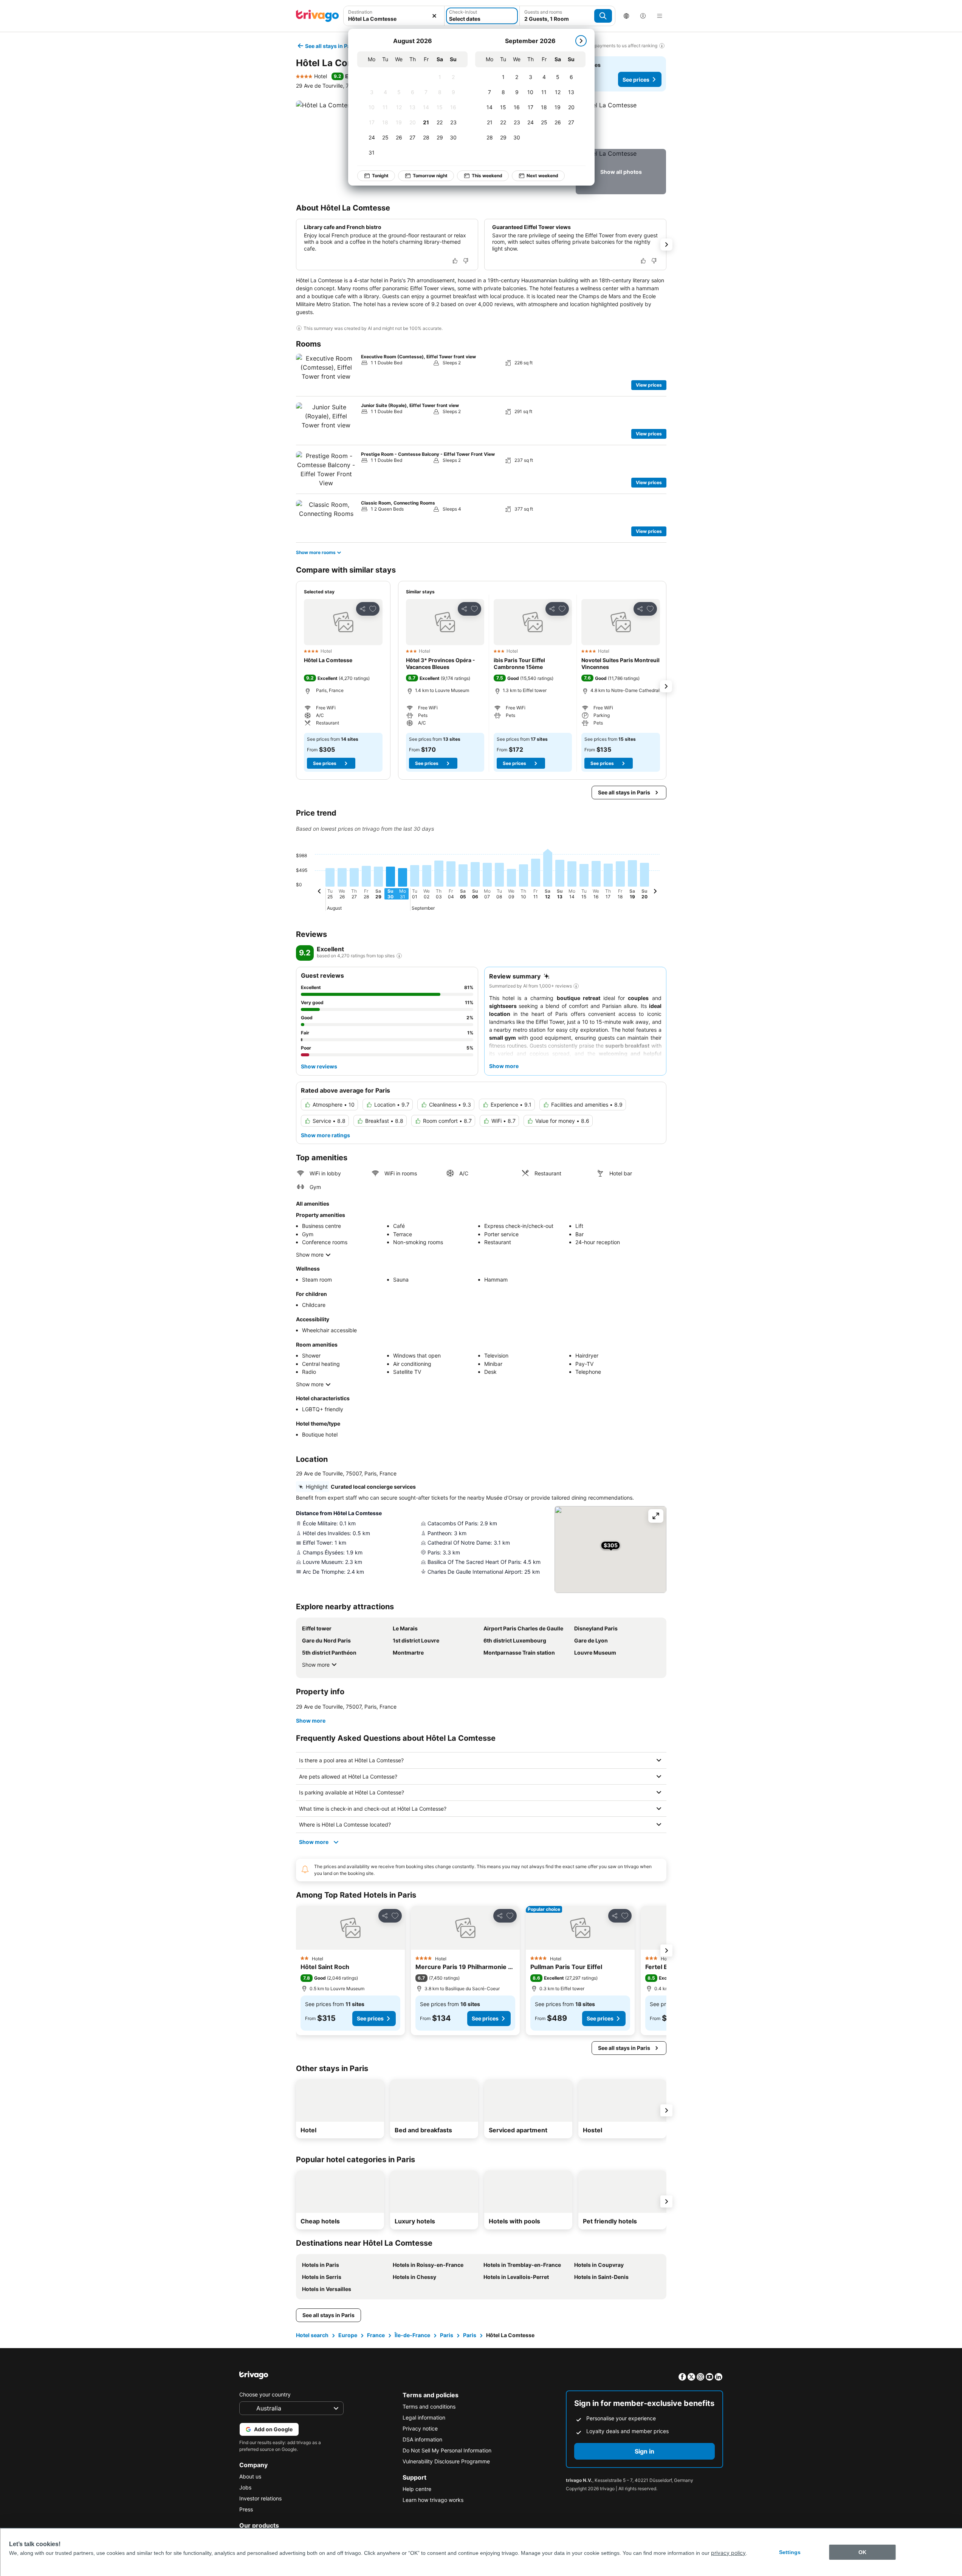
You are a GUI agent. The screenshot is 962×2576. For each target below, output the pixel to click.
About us (250, 2476)
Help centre (417, 2489)
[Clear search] (434, 16)
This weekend (487, 176)
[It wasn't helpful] (466, 261)
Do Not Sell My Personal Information (447, 2450)
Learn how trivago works (433, 2500)
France (376, 2335)
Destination (360, 12)
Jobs (245, 2487)
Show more (310, 1255)
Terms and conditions (429, 2406)
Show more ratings (325, 1135)
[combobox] (394, 16)
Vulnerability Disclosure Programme (446, 2461)
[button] (394, 16)
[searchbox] (394, 19)
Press (246, 2509)
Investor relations (260, 2498)
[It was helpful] (455, 261)
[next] (581, 41)
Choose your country (265, 2394)
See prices (636, 80)
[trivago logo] (318, 16)
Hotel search (312, 2335)
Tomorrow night (430, 176)
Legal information (424, 2417)
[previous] (319, 892)
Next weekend (542, 176)
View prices (649, 385)
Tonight (380, 176)
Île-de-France (412, 2335)
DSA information (422, 2439)
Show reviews (319, 1066)
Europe (348, 2335)
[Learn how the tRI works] (399, 956)
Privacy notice (420, 2428)
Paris (447, 2335)
